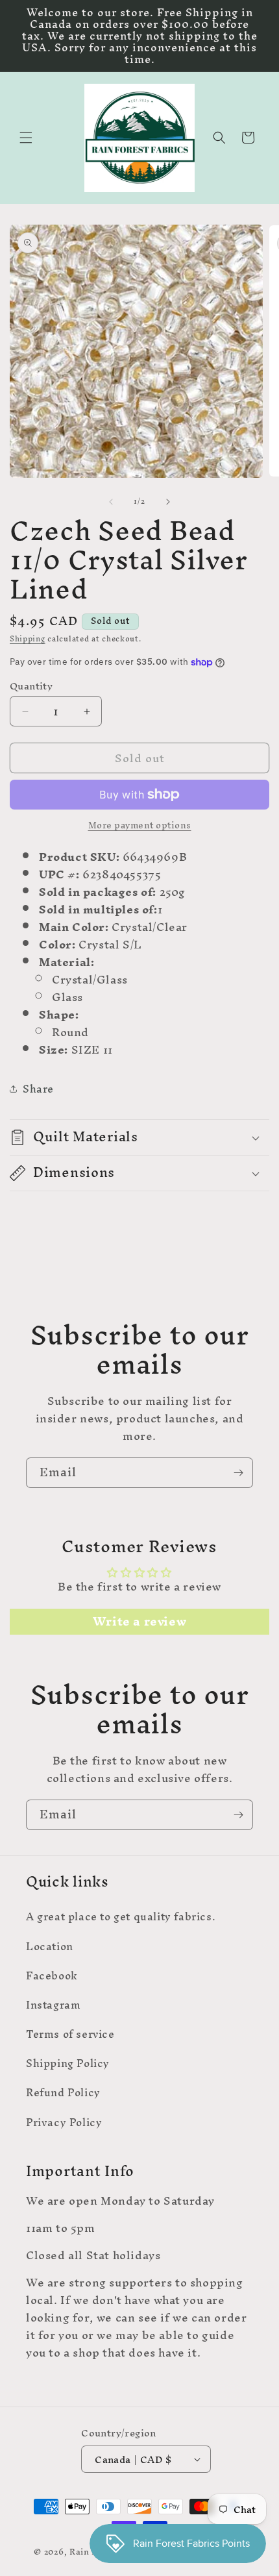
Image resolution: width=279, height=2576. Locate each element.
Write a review (139, 1622)
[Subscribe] (238, 1473)
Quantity (31, 686)
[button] (26, 138)
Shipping (28, 639)
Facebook (52, 1975)
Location (50, 1946)
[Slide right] (168, 502)
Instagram (53, 2005)
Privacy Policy (64, 2122)
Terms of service (70, 2034)
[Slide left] (111, 502)
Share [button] (38, 1089)
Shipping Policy (68, 2063)
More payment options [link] (140, 826)
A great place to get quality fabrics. (121, 1916)
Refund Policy (63, 2092)
